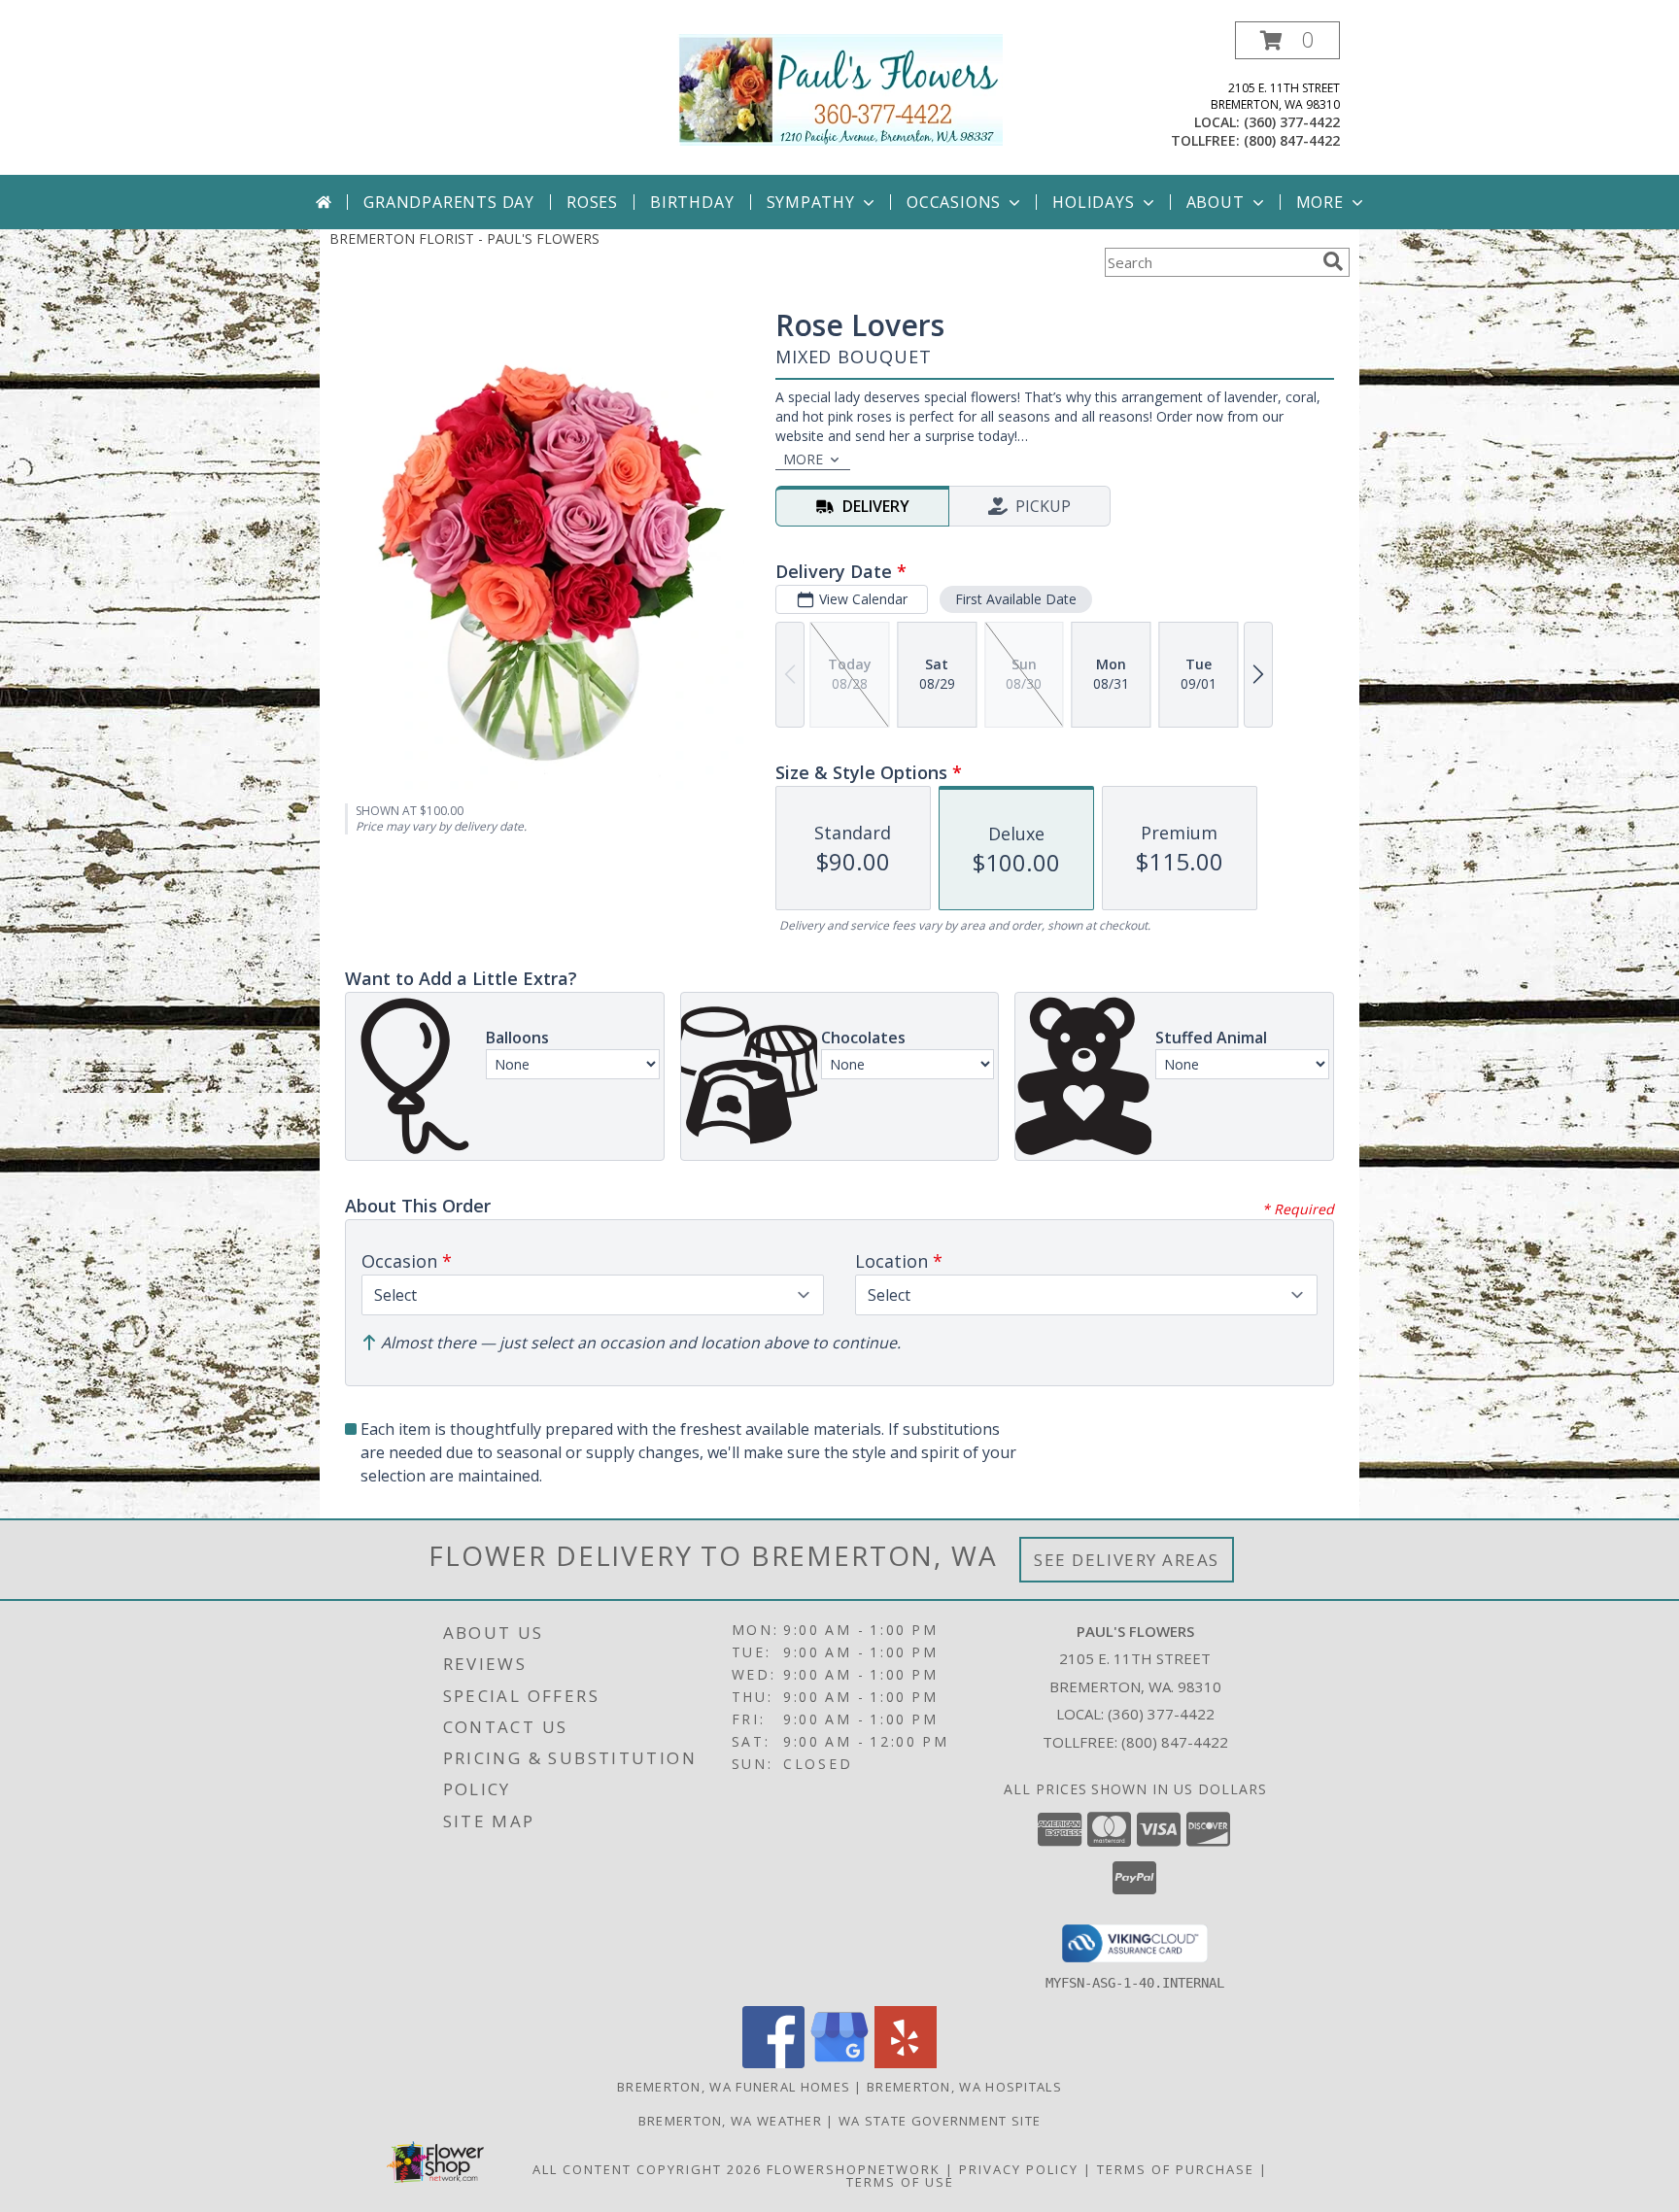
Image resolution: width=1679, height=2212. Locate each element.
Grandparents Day (449, 202)
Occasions (954, 202)
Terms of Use (900, 2182)
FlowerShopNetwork (854, 2169)
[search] (1333, 261)
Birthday (692, 202)
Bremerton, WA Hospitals (964, 2087)
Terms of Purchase (1176, 2169)
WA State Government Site (940, 2121)
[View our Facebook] (773, 2063)
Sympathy (811, 202)
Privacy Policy (1019, 2169)
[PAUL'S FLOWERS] (840, 88)
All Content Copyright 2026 (647, 2169)
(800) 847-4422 (1292, 140)
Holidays (1093, 202)
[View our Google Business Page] (839, 2063)
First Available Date (1016, 599)
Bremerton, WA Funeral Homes (734, 2087)
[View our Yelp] (906, 2063)
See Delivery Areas (1127, 1560)
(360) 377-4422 (1292, 122)
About (1216, 202)
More (1320, 202)
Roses (592, 202)
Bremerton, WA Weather (730, 2121)
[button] (1287, 40)
